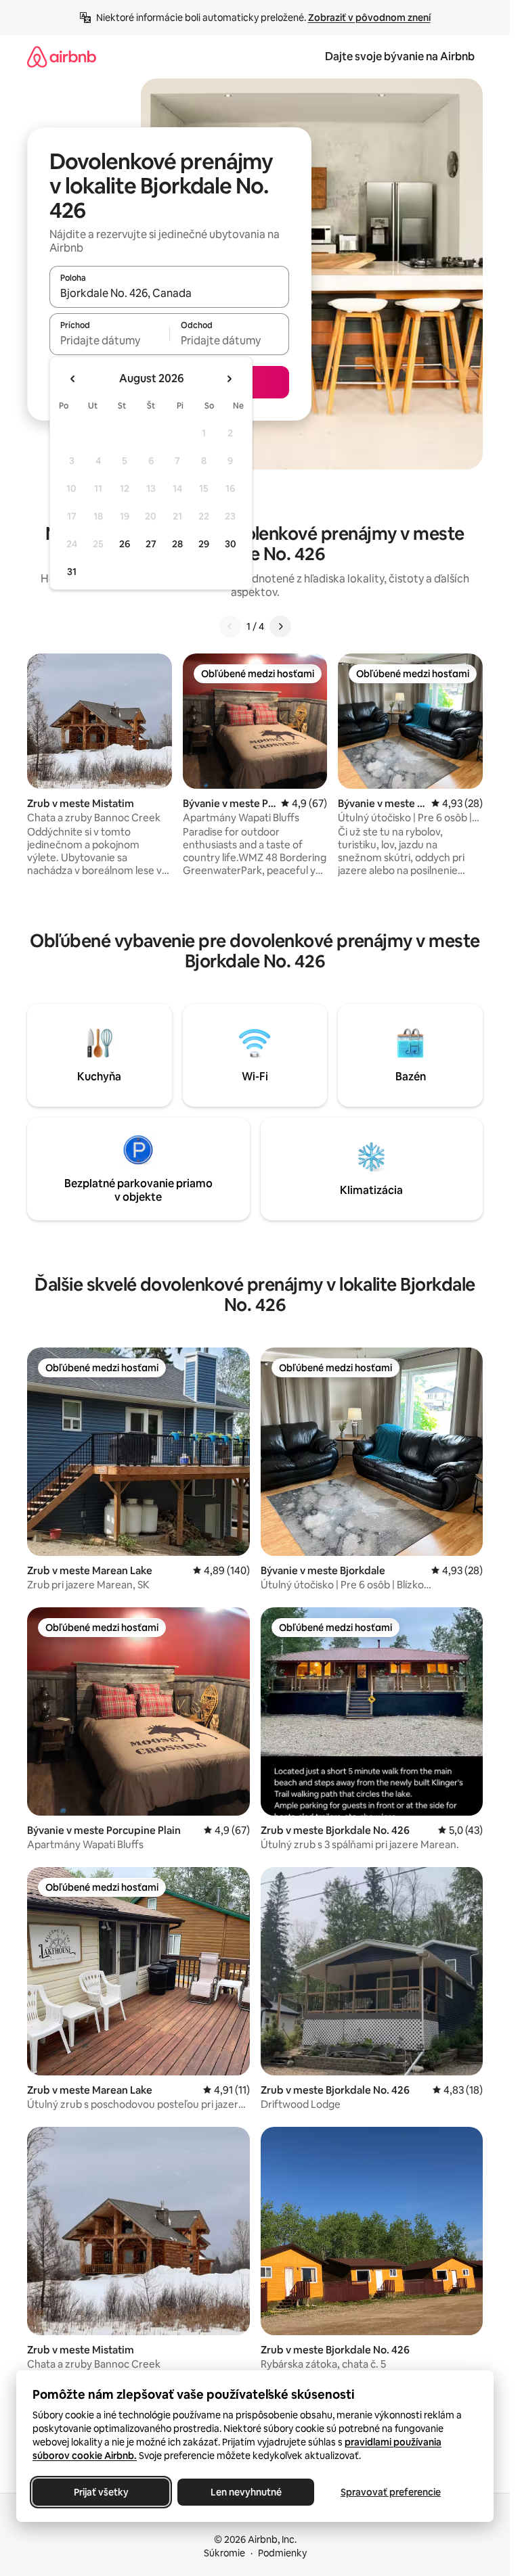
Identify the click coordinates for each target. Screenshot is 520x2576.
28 (177, 544)
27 (151, 544)
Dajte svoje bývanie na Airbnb (400, 56)
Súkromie (224, 2553)
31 (72, 572)
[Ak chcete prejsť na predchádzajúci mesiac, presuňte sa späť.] (73, 379)
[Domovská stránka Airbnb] (62, 56)
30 (231, 544)
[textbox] (109, 340)
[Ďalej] (280, 626)
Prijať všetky (101, 2492)
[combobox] (169, 293)
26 (125, 544)
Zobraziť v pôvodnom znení (369, 18)
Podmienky (282, 2553)
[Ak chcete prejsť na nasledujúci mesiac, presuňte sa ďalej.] (229, 379)
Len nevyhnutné (246, 2492)
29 (204, 544)
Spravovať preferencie (391, 2492)
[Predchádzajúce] (230, 626)
